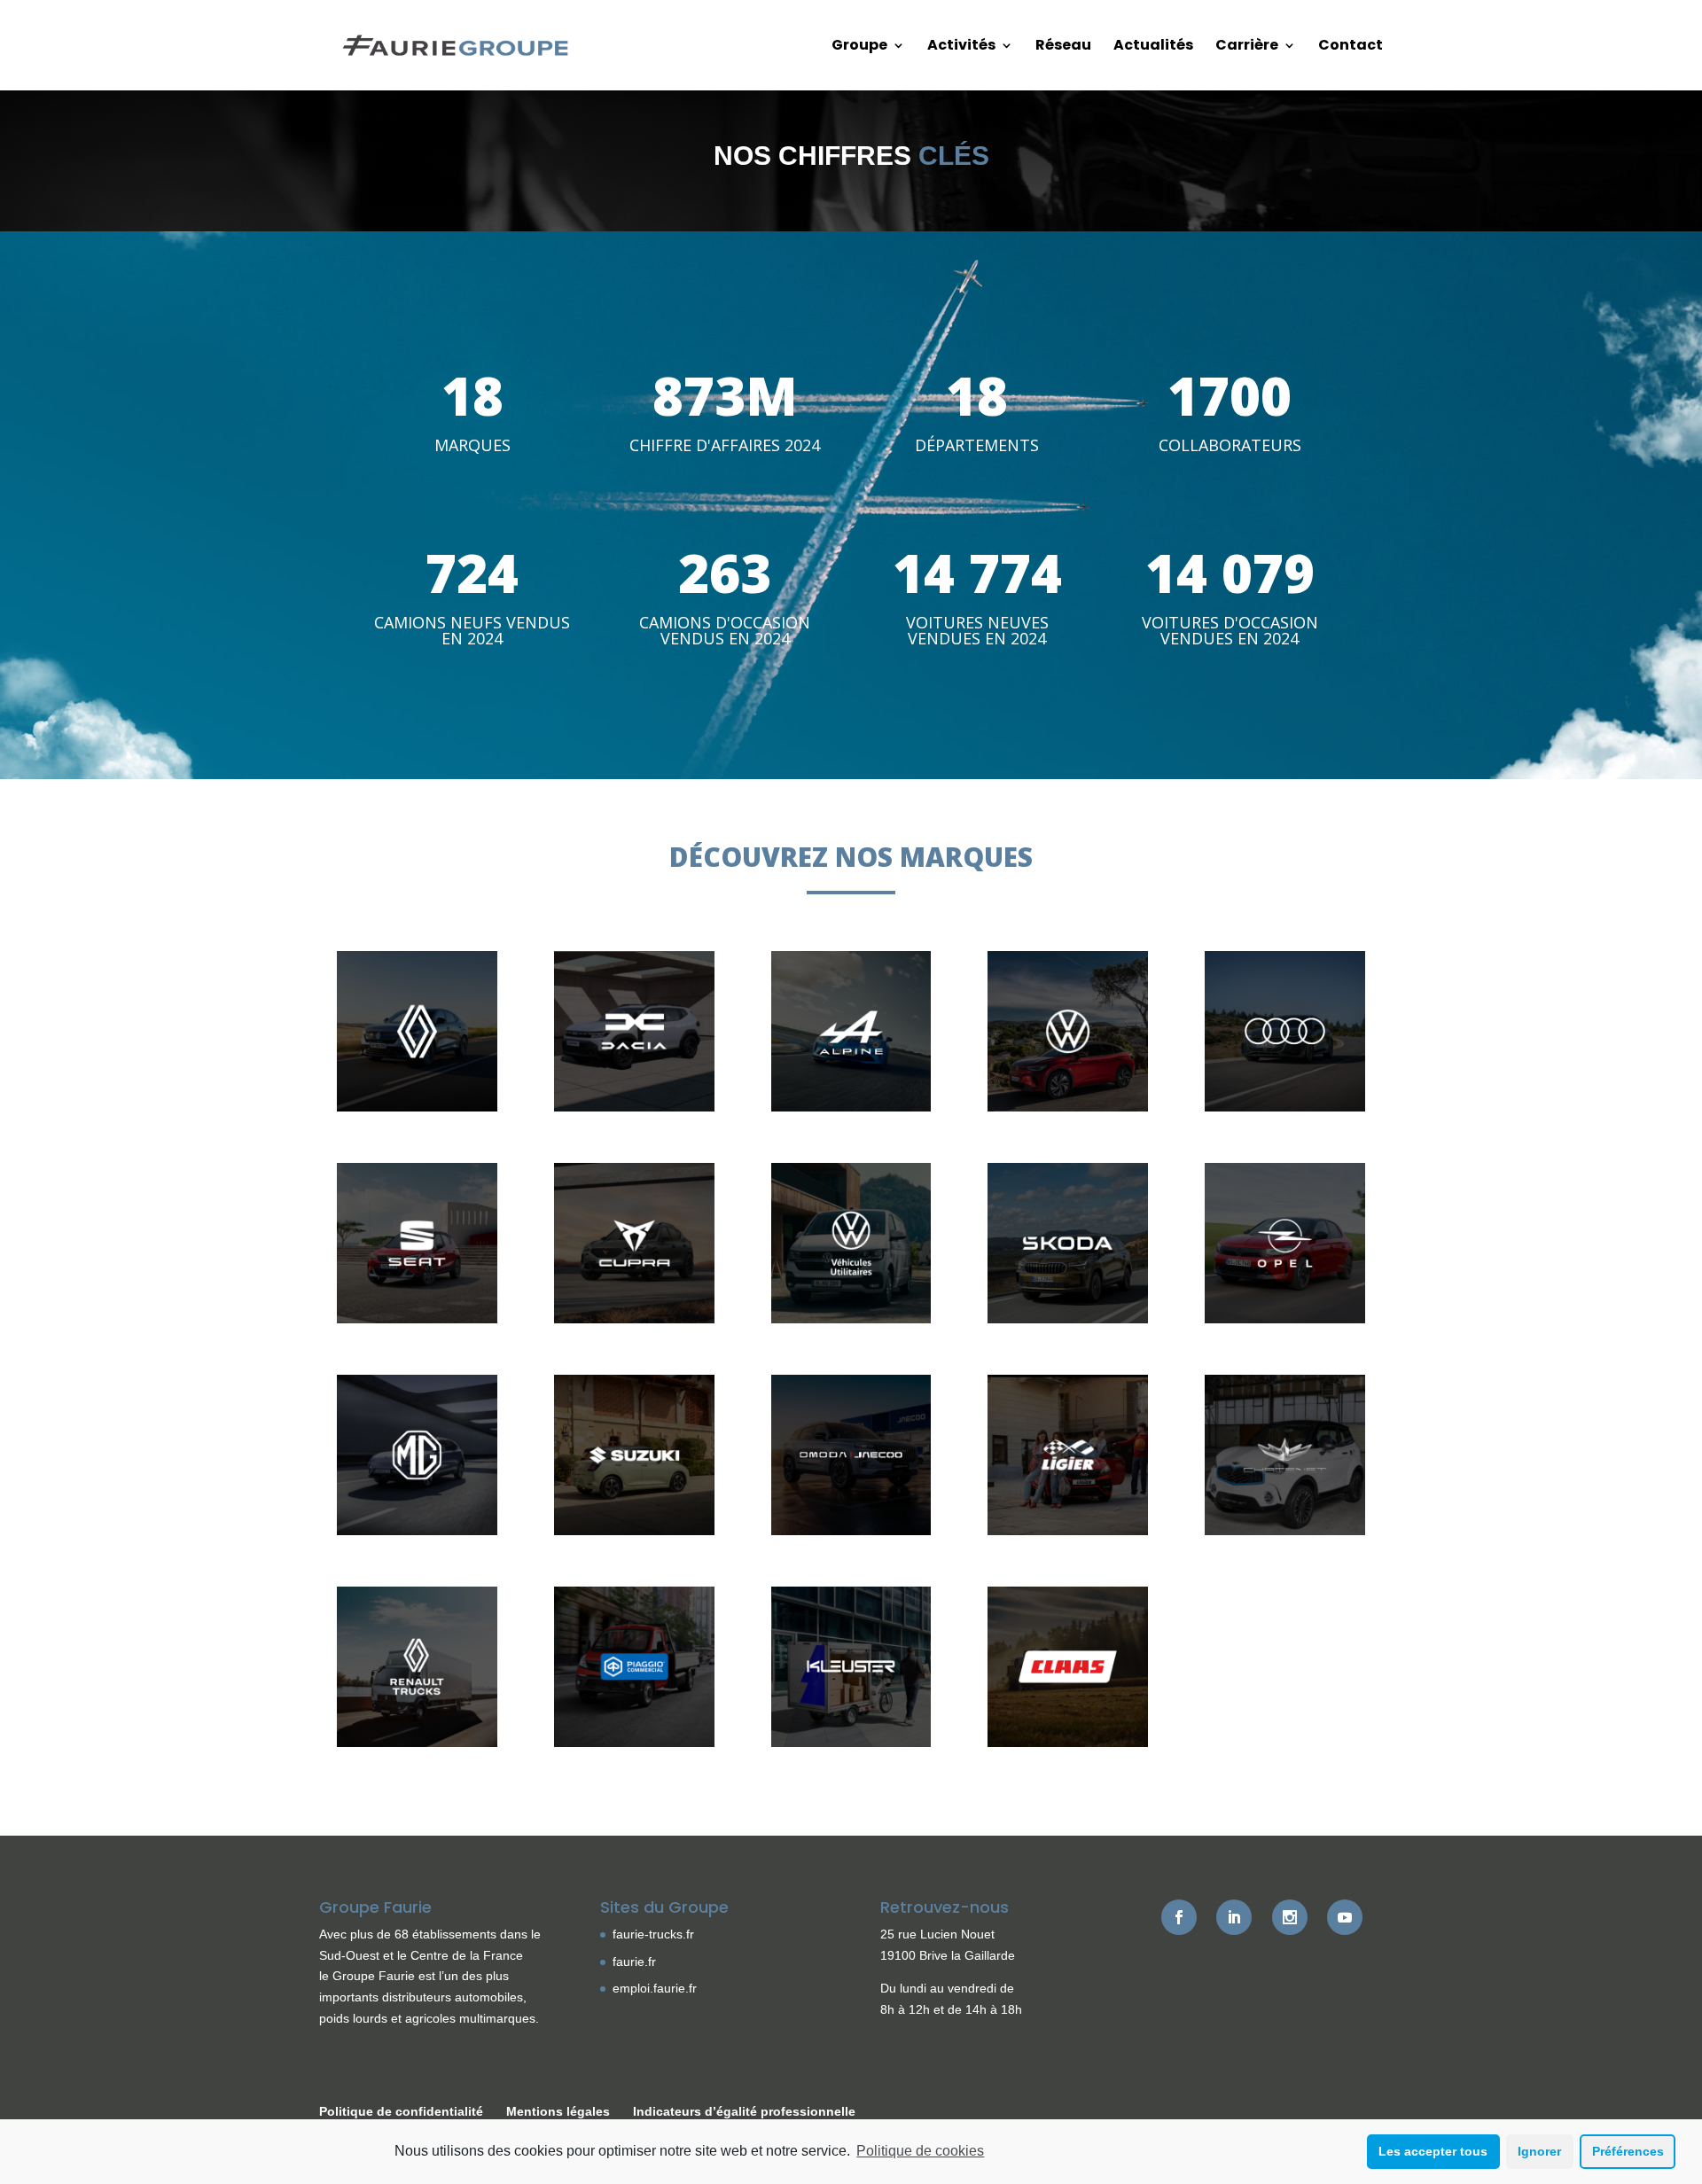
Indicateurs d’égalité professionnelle (744, 2111)
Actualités (1153, 47)
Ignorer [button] (1539, 2151)
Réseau (1063, 47)
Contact (1351, 47)
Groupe (859, 47)
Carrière (1247, 47)
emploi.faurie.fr (655, 1988)
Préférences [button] (1628, 2151)
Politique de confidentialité (401, 2111)
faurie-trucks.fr (653, 1934)
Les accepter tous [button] (1433, 2151)
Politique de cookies (920, 2151)
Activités (961, 47)
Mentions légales (558, 2111)
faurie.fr (634, 1962)
